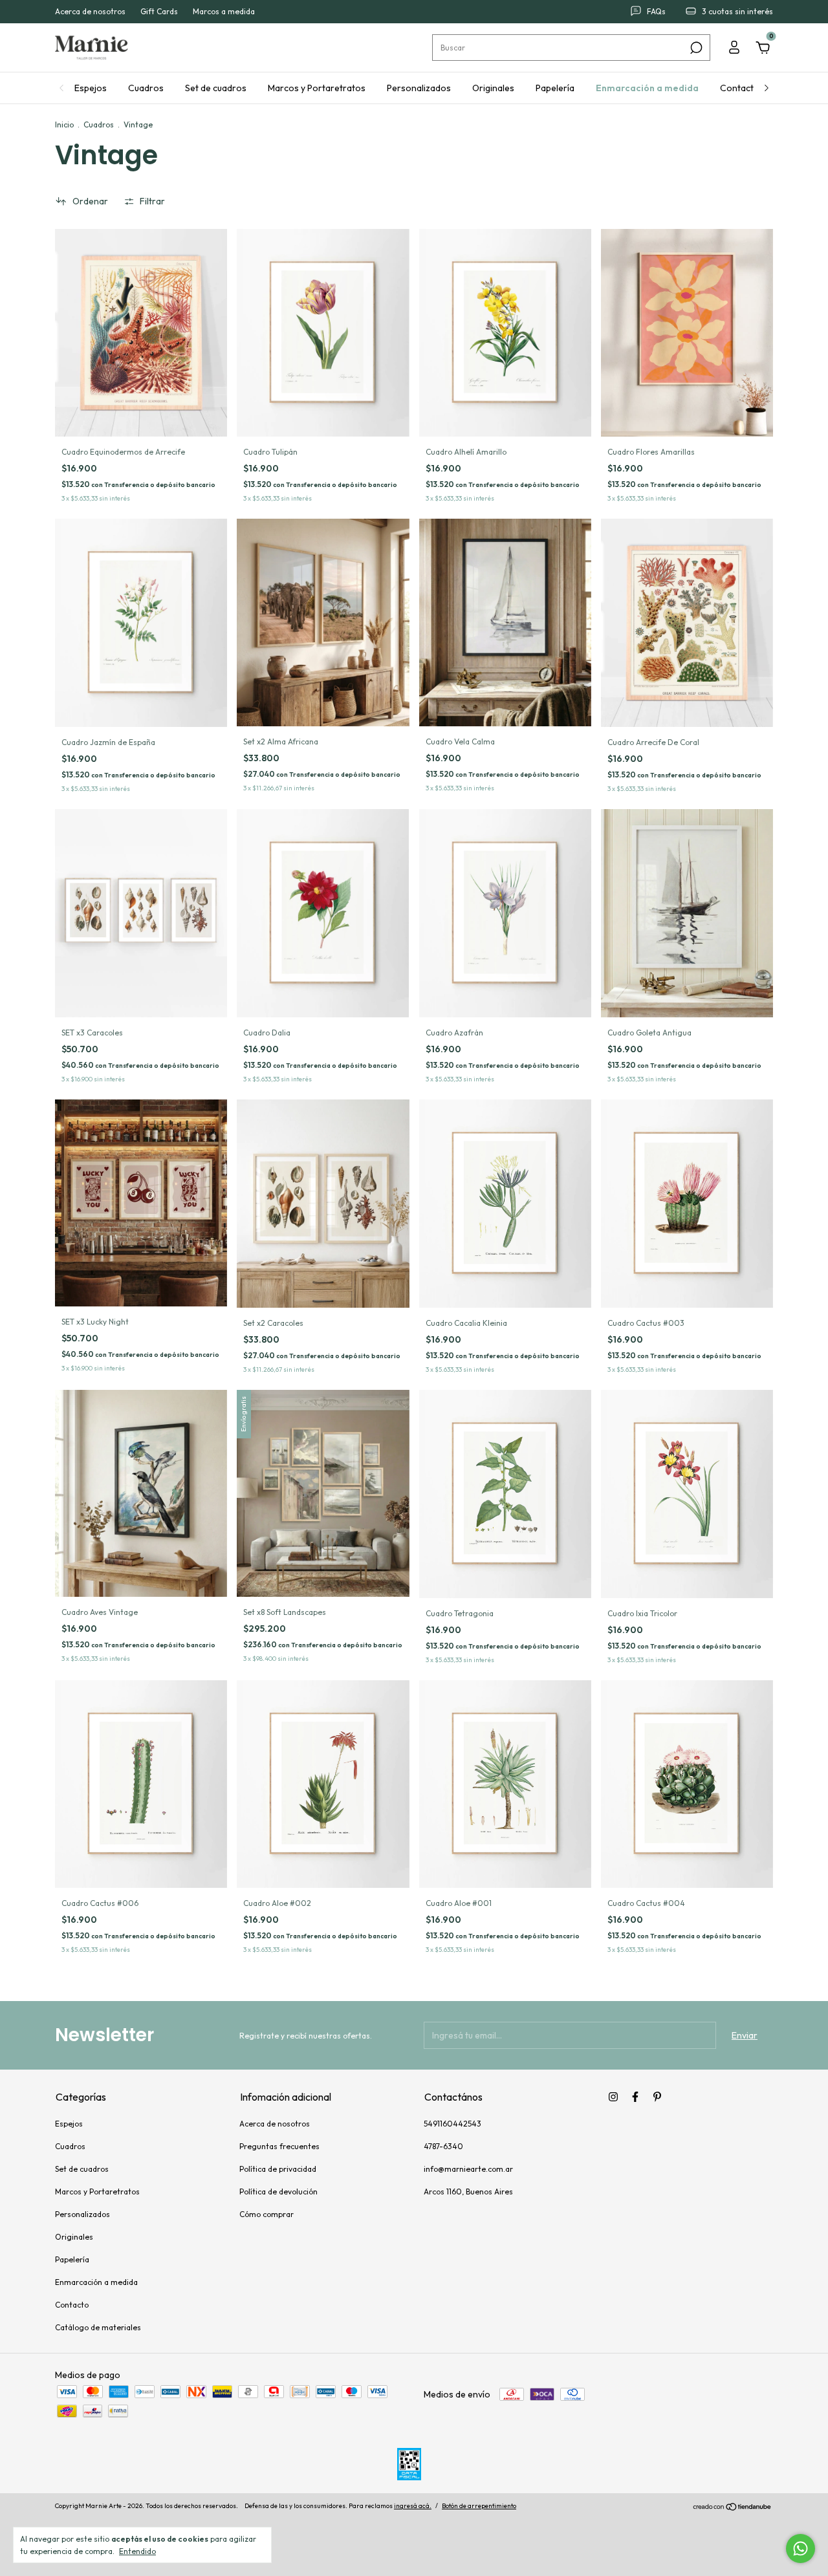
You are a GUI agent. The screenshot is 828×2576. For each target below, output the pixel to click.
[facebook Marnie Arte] (635, 2097)
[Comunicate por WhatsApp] (801, 2549)
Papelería (555, 88)
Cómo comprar (267, 2214)
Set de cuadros (216, 88)
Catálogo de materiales (98, 2327)
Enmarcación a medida (647, 88)
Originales (493, 88)
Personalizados (419, 88)
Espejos (91, 88)
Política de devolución (278, 2192)
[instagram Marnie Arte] (613, 2097)
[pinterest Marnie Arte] (657, 2097)
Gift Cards (159, 12)
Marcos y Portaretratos (317, 88)
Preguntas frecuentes (279, 2146)
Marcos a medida (224, 12)
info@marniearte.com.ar (468, 2169)
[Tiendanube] (733, 2507)
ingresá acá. (413, 2506)
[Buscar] (695, 48)
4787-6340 (443, 2146)
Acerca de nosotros (90, 12)
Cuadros (146, 88)
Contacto (740, 88)
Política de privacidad (278, 2169)
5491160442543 (452, 2124)
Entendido (137, 2551)
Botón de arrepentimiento (479, 2506)
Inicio (64, 124)
